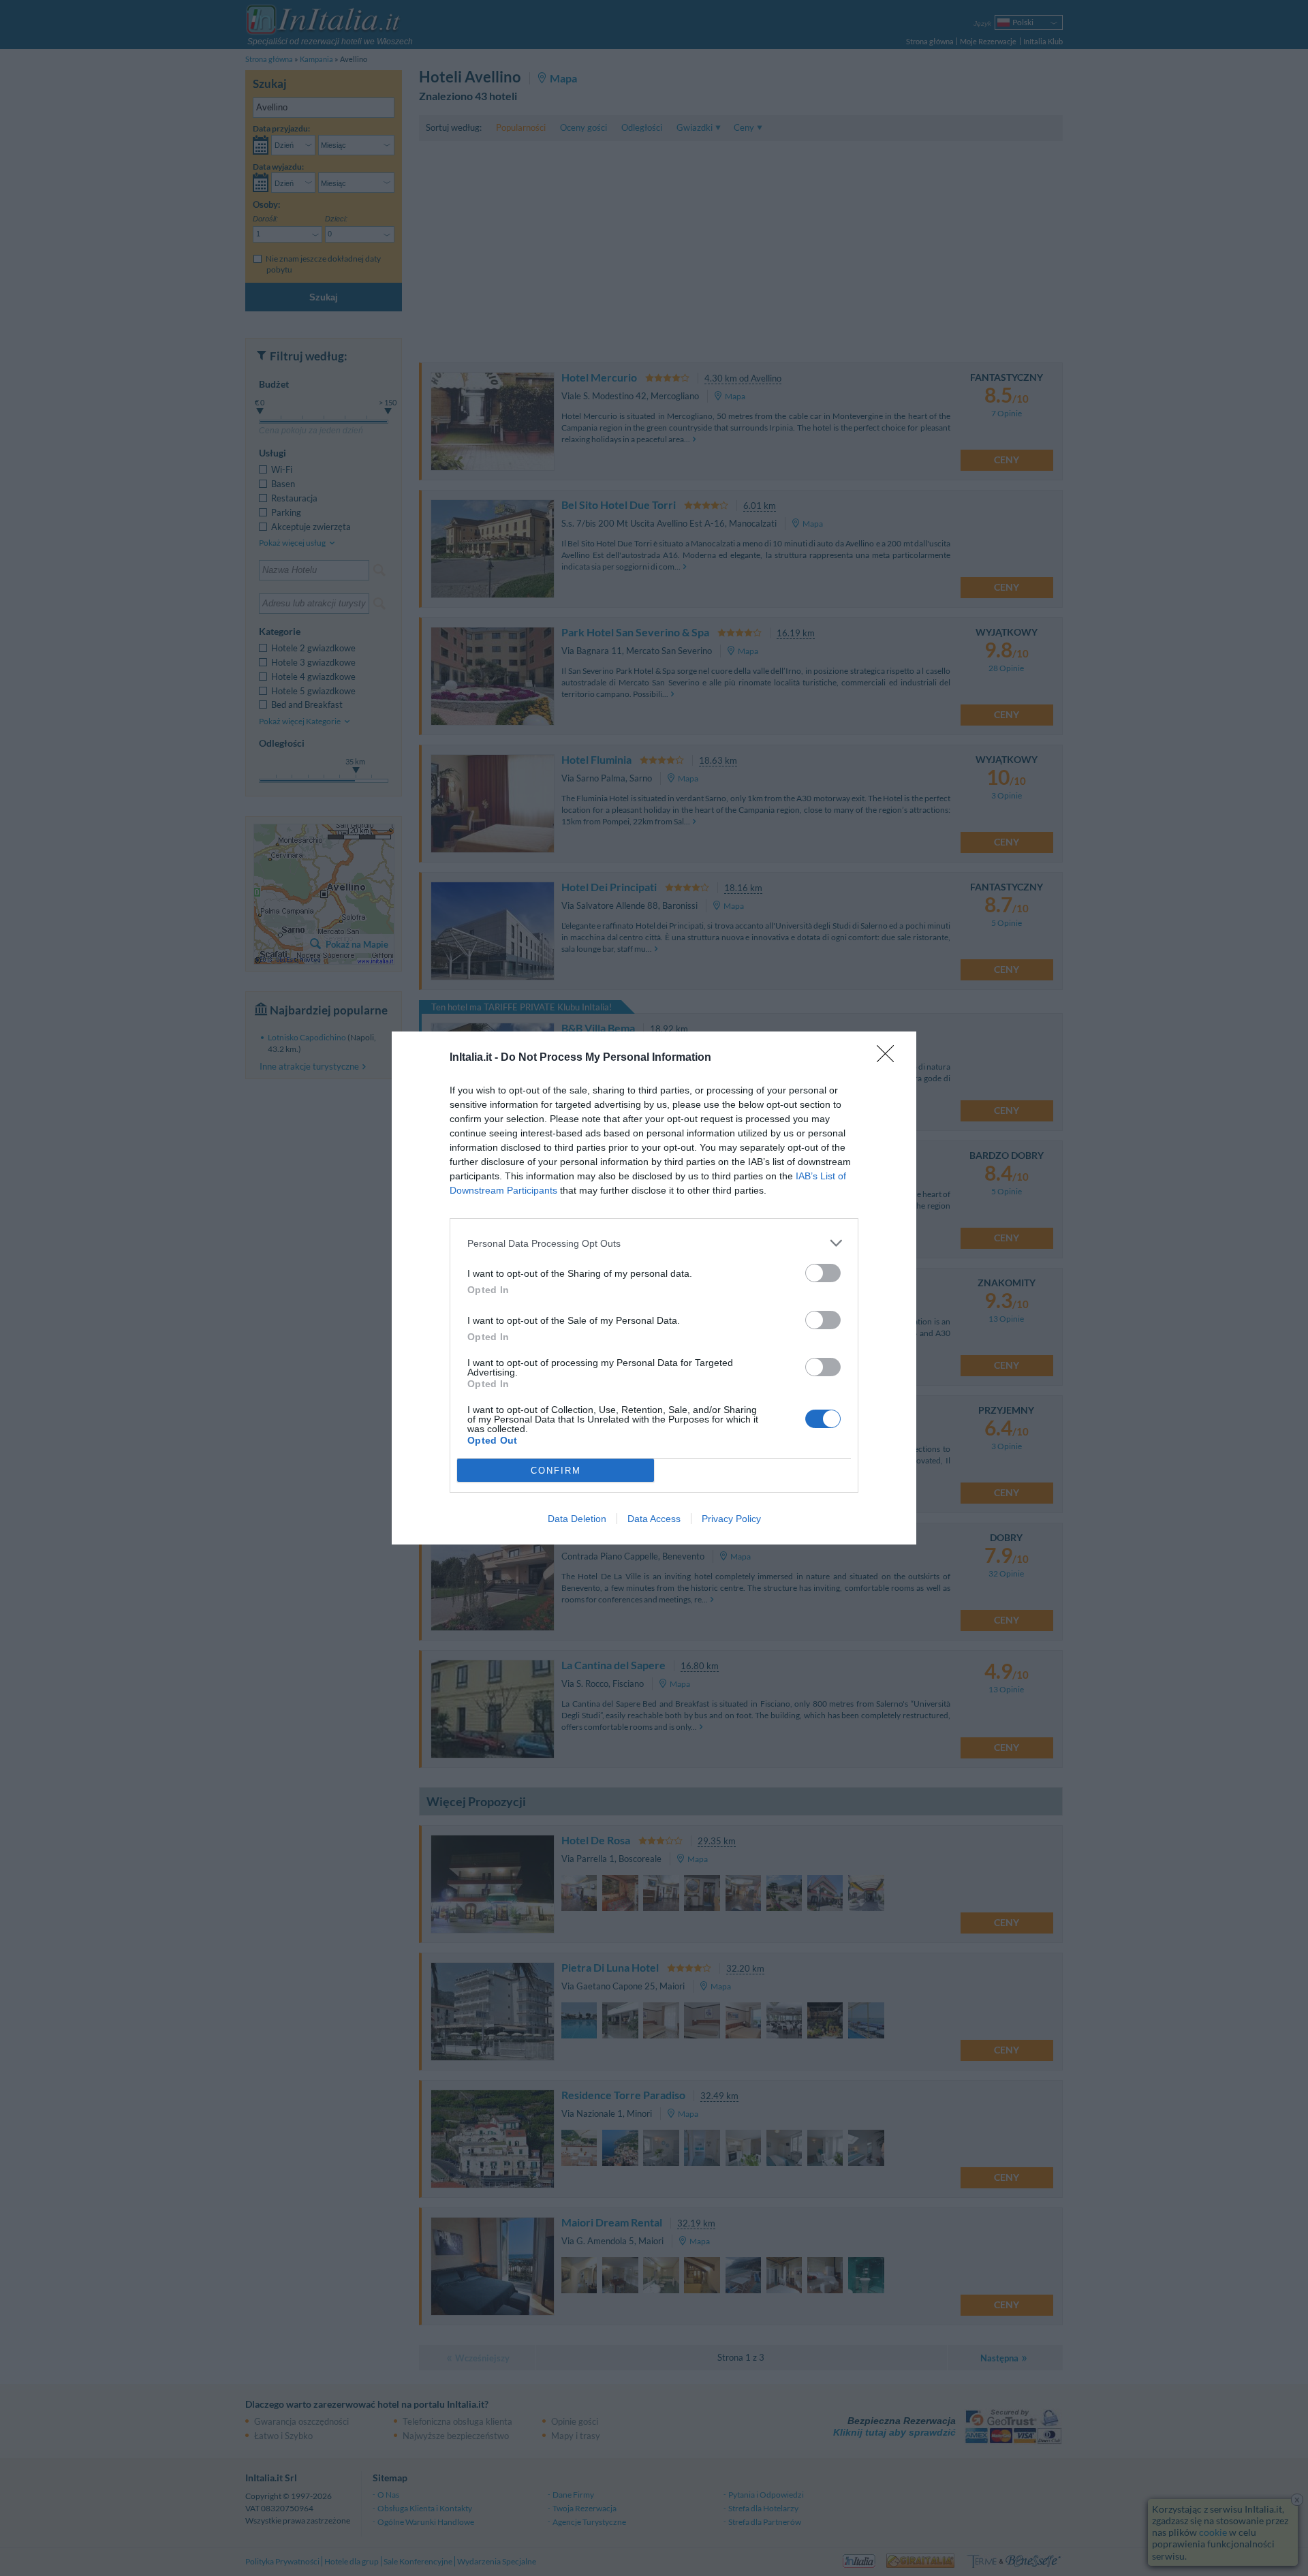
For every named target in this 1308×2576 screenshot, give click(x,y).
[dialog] (654, 1288)
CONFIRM (556, 1471)
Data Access (654, 1519)
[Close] (890, 1058)
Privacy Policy (731, 1519)
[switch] (823, 1273)
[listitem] (654, 1243)
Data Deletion (577, 1519)
